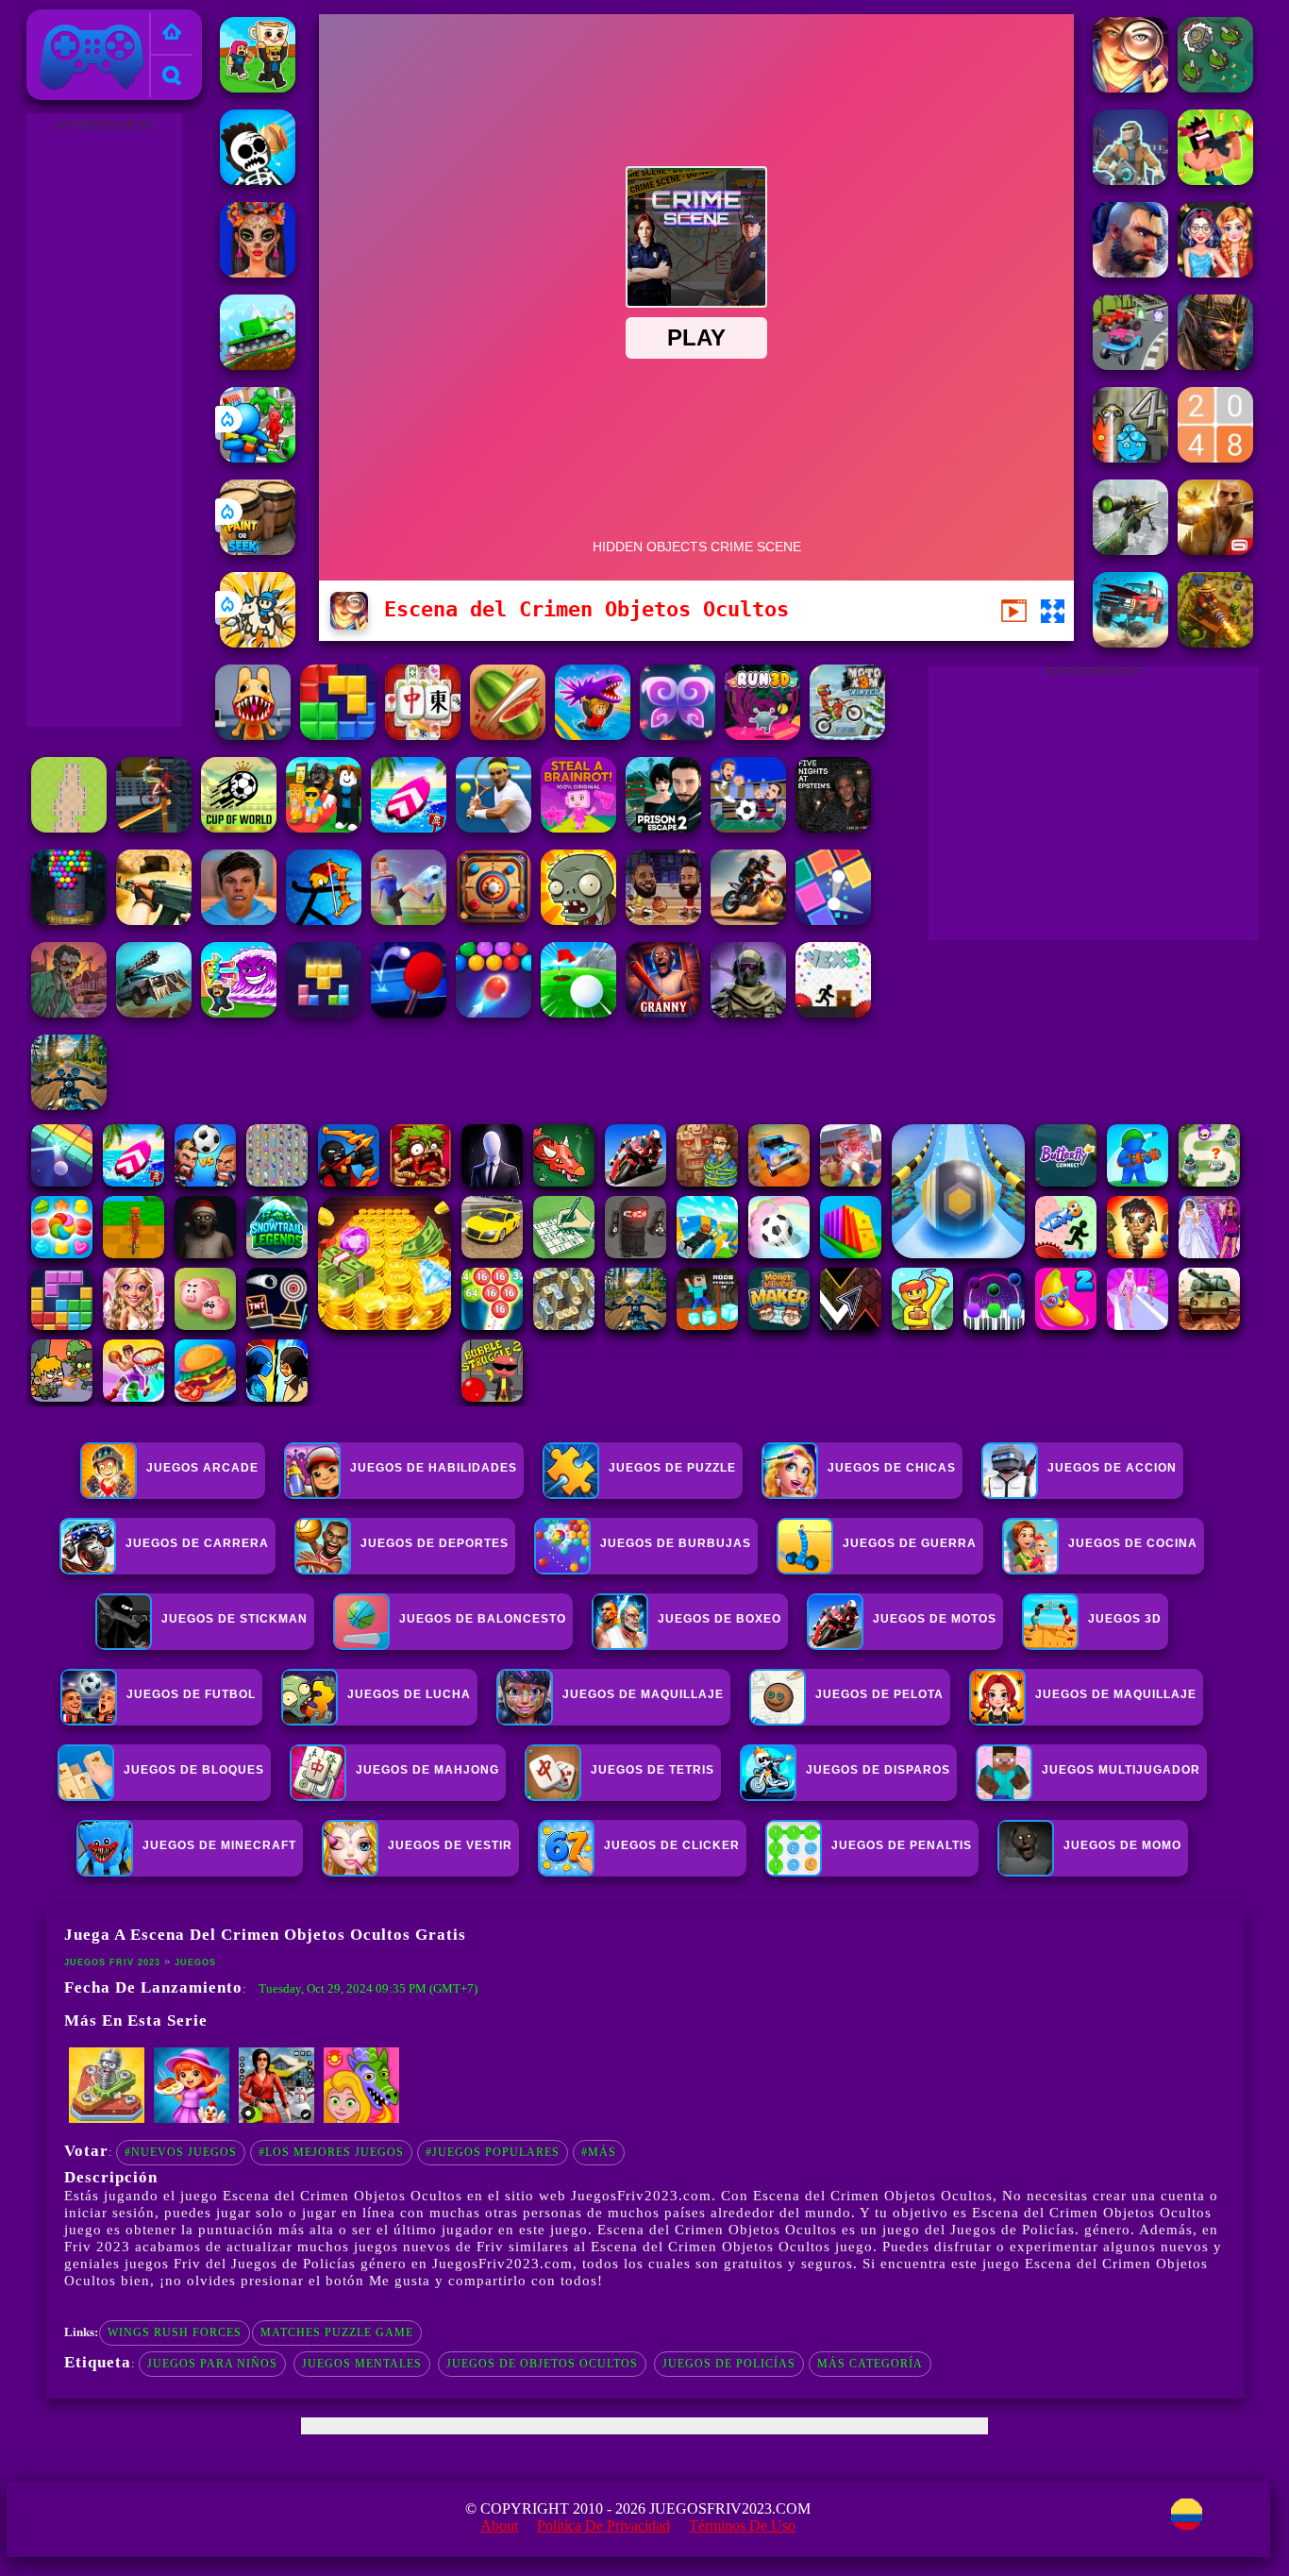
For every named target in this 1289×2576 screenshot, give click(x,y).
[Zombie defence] (258, 457)
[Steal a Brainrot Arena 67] (324, 827)
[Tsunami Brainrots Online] (239, 1012)
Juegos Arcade (202, 1468)
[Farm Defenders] (1215, 642)
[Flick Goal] (409, 920)
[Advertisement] (104, 421)
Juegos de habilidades (434, 1468)
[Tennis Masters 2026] (494, 827)
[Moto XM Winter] (847, 735)
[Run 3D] (762, 735)
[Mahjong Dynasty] (423, 735)
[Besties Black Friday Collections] (1215, 272)
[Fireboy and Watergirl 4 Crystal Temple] (1130, 457)
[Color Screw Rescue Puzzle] (107, 2119)
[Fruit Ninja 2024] (508, 735)
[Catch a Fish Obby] (593, 735)
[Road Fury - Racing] (1130, 642)
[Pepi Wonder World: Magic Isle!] (361, 2119)
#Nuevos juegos (181, 2152)
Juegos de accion (1112, 1468)
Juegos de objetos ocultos (542, 2364)
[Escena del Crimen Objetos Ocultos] (1130, 87)
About (499, 2525)
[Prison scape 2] (663, 827)
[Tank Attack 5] (258, 365)
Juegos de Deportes (435, 1543)
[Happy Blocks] (324, 1012)
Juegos (195, 1962)
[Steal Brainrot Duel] (258, 87)
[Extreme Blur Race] (1130, 365)
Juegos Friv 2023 (87, 20)
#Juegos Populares (493, 2152)
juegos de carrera (197, 1543)
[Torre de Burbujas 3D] (69, 920)
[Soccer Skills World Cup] (239, 827)
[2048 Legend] (1215, 457)
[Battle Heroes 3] (1215, 365)
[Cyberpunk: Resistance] (1130, 180)
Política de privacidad (603, 2525)
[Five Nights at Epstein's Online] (833, 827)
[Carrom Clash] (494, 920)
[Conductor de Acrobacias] (748, 920)
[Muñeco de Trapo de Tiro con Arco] (324, 920)
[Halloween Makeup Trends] (258, 272)
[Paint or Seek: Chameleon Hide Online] (258, 550)
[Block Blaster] (338, 735)
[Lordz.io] (1215, 87)
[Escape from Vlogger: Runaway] (239, 920)
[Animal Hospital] (253, 735)
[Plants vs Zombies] (578, 920)
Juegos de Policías (729, 2364)
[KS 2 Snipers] (1130, 550)
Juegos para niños (212, 2364)
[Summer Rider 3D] (409, 827)
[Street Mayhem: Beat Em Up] (1130, 272)
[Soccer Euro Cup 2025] (748, 827)
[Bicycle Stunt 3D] (154, 827)
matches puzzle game (337, 2332)
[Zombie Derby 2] (154, 1012)
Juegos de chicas (892, 1468)
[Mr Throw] (258, 180)
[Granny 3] (663, 1012)
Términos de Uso (742, 2525)
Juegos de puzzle (672, 1468)
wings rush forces (175, 2332)
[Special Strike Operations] (154, 920)
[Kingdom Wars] (258, 642)
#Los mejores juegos (331, 2152)
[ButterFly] (678, 735)
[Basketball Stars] (663, 920)
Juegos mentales (362, 2364)
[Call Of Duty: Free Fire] (748, 1012)
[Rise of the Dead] (69, 1012)
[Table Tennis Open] (409, 1012)
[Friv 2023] (172, 34)
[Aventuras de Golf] (578, 1012)
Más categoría (870, 2364)
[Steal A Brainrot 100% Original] (578, 827)
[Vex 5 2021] (833, 1012)
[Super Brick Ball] (833, 920)
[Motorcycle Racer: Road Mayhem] (69, 1105)
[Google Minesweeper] (69, 827)
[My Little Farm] (192, 2119)
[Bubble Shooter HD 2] (494, 1012)
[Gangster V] (1215, 550)
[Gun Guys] (1215, 180)
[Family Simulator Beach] (276, 2119)
